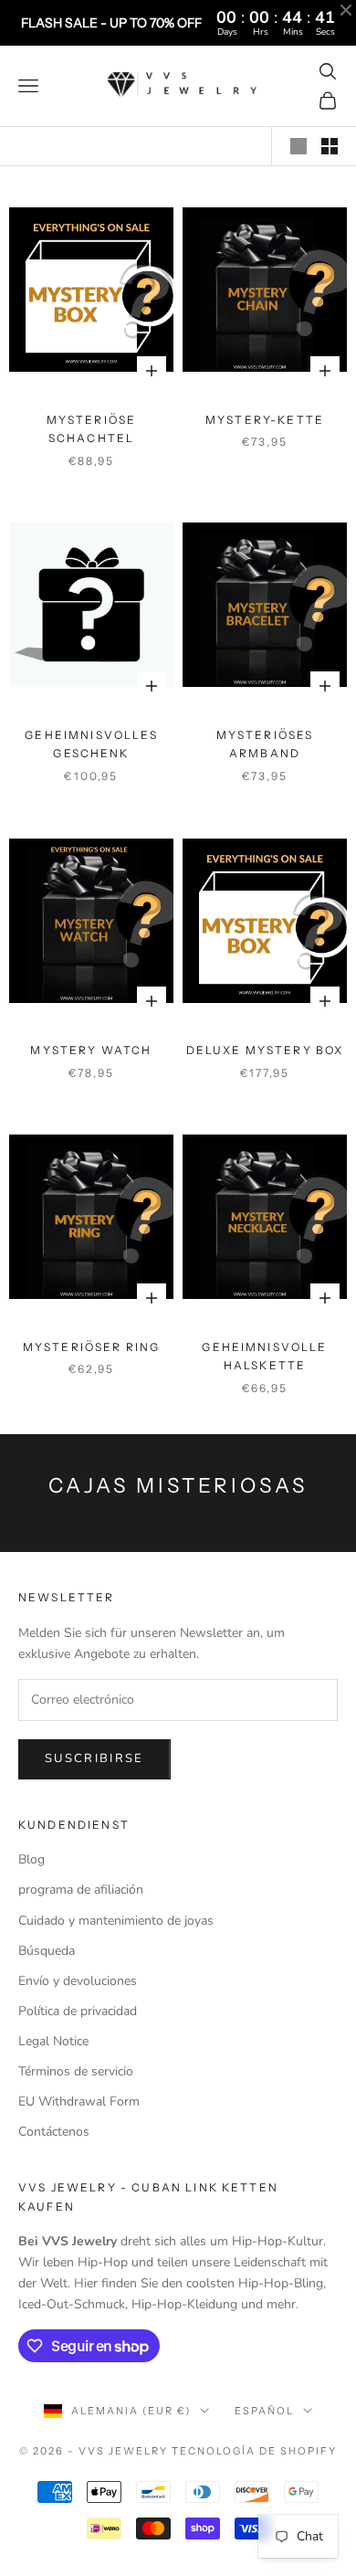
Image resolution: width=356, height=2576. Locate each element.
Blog (31, 1859)
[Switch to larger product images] (298, 146)
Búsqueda (47, 1951)
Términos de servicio (76, 2071)
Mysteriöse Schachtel (92, 429)
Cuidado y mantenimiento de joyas (116, 1921)
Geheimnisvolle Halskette (264, 1356)
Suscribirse (94, 1758)
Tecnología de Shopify (254, 2451)
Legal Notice (53, 2041)
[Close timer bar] (346, 10)
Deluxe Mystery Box (265, 1050)
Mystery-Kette (265, 420)
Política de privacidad (78, 2011)
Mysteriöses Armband (265, 744)
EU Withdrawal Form (79, 2101)
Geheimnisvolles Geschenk (91, 744)
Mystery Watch (91, 1050)
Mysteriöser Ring (92, 1347)
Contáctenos (54, 2132)
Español (264, 2411)
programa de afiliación (81, 1890)
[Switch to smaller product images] (330, 146)
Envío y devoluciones (78, 1981)
